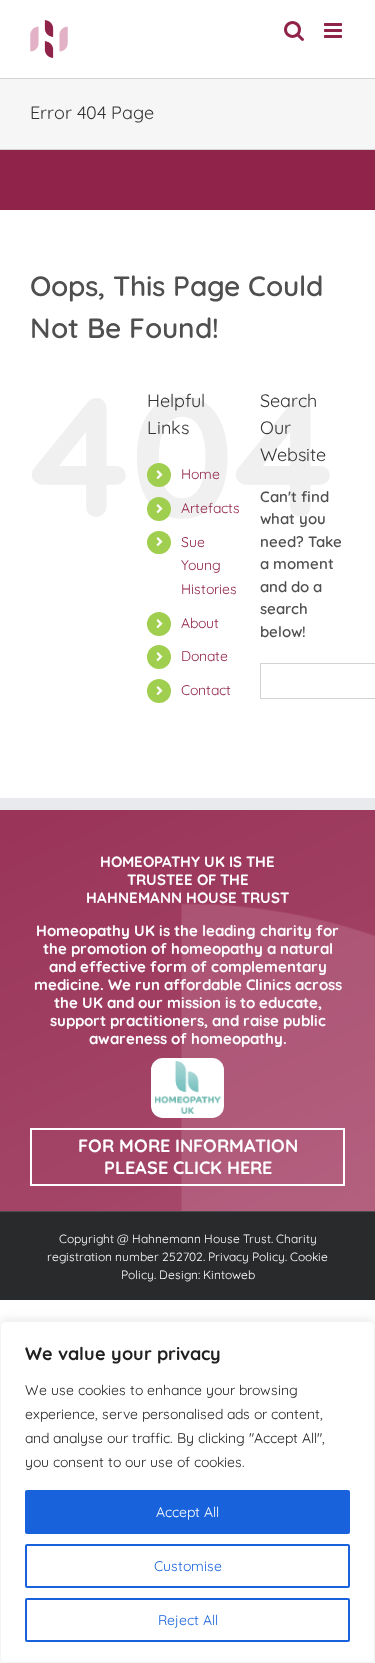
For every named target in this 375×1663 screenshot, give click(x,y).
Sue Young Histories (209, 566)
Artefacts (210, 508)
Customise (188, 1566)
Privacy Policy (246, 1256)
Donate (204, 656)
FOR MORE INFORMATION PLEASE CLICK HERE (188, 1156)
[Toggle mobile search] (294, 30)
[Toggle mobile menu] (334, 30)
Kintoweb (229, 1274)
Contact (206, 690)
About (200, 623)
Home (200, 474)
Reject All (188, 1620)
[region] (187, 1492)
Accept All (187, 1512)
